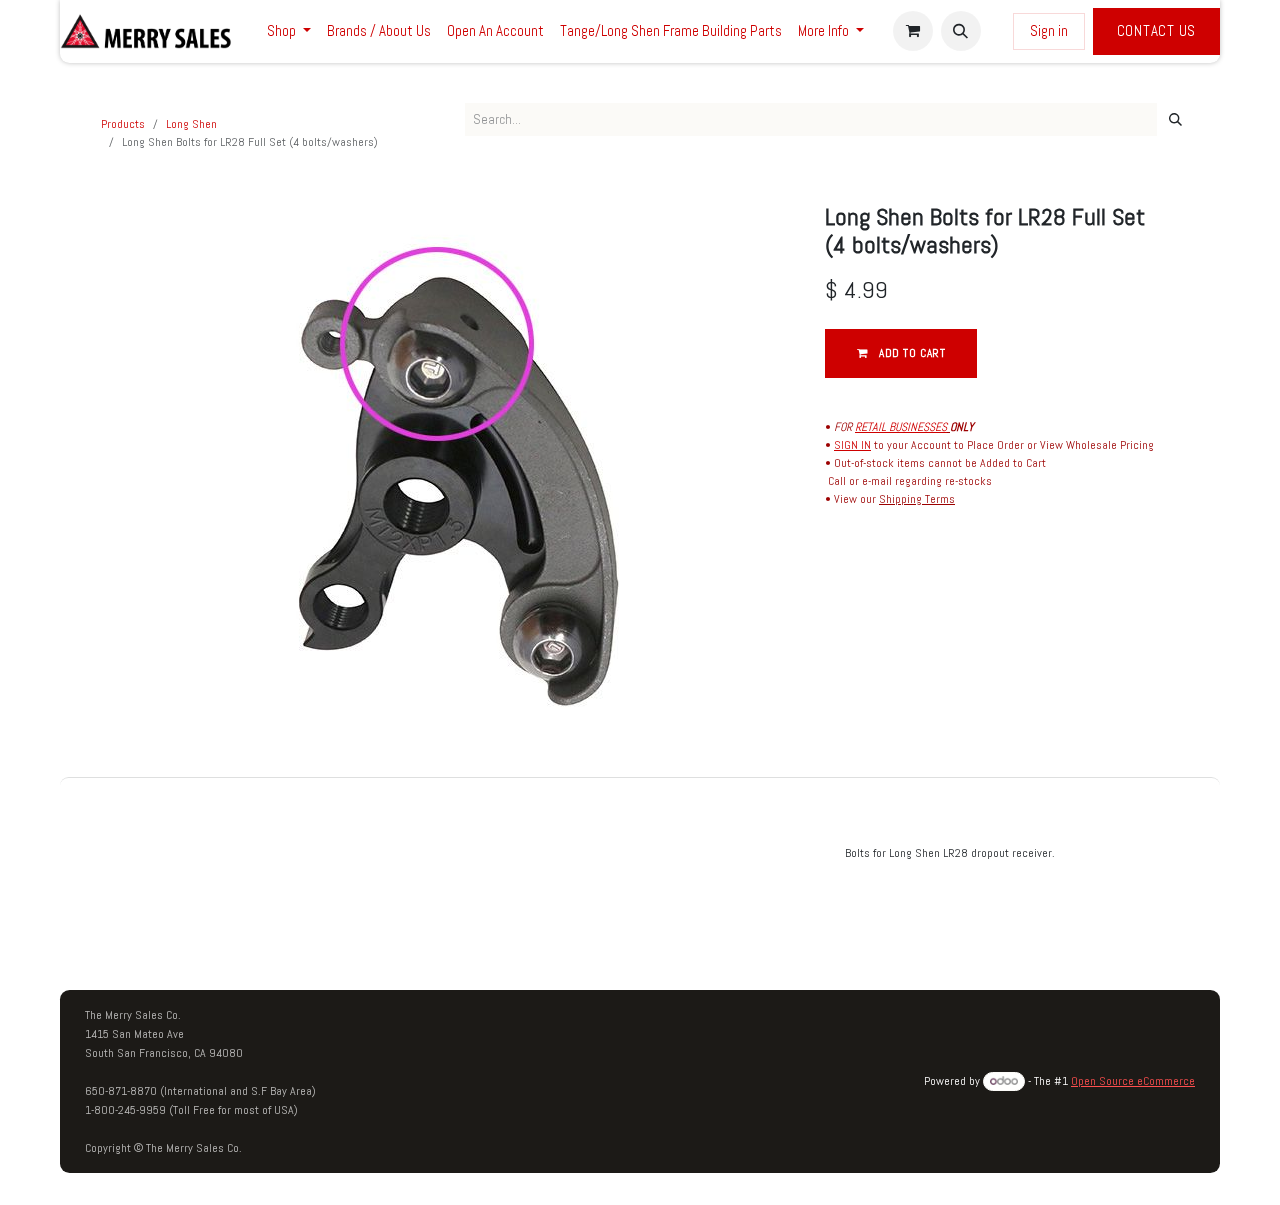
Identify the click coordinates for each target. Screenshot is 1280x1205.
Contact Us (1157, 30)
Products (123, 124)
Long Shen (191, 124)
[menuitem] (289, 31)
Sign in (1049, 30)
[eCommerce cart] (913, 31)
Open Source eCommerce (1133, 1081)
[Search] (1175, 120)
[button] (961, 31)
